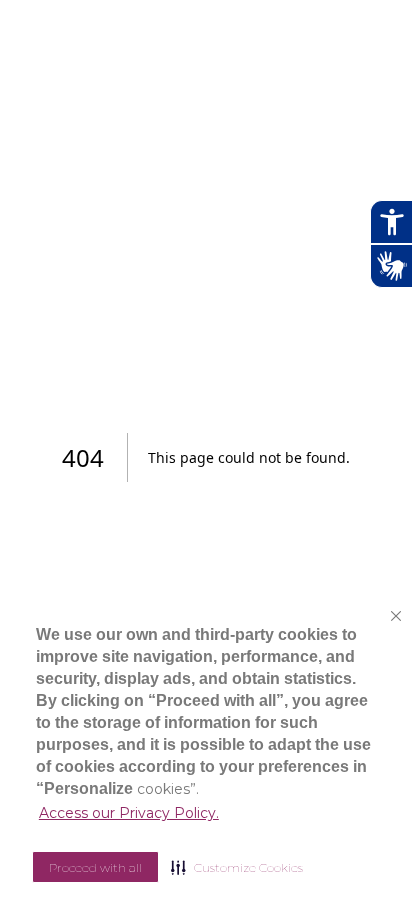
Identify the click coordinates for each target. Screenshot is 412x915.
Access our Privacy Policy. (129, 813)
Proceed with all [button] (95, 867)
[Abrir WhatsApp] (362, 864)
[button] (237, 867)
